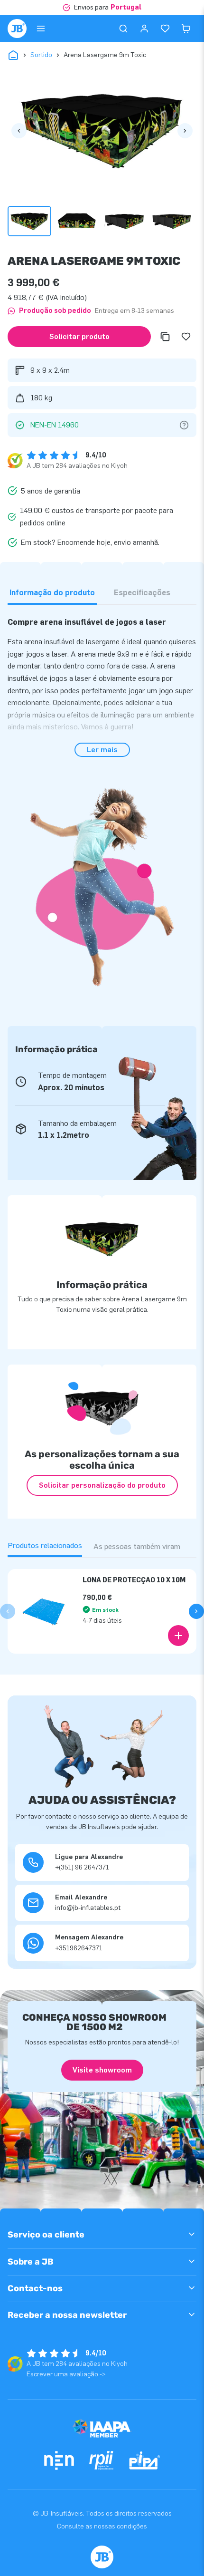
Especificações (142, 593)
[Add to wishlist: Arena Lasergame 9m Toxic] (186, 337)
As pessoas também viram (137, 1546)
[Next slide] (196, 1611)
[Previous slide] (8, 1611)
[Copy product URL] (165, 337)
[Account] (144, 29)
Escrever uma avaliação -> (66, 2374)
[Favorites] (165, 29)
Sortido (41, 55)
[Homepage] (17, 29)
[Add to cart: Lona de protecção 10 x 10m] (178, 1636)
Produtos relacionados (45, 1545)
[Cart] (186, 29)
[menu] (41, 29)
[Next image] (185, 131)
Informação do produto (52, 593)
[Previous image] (19, 131)
